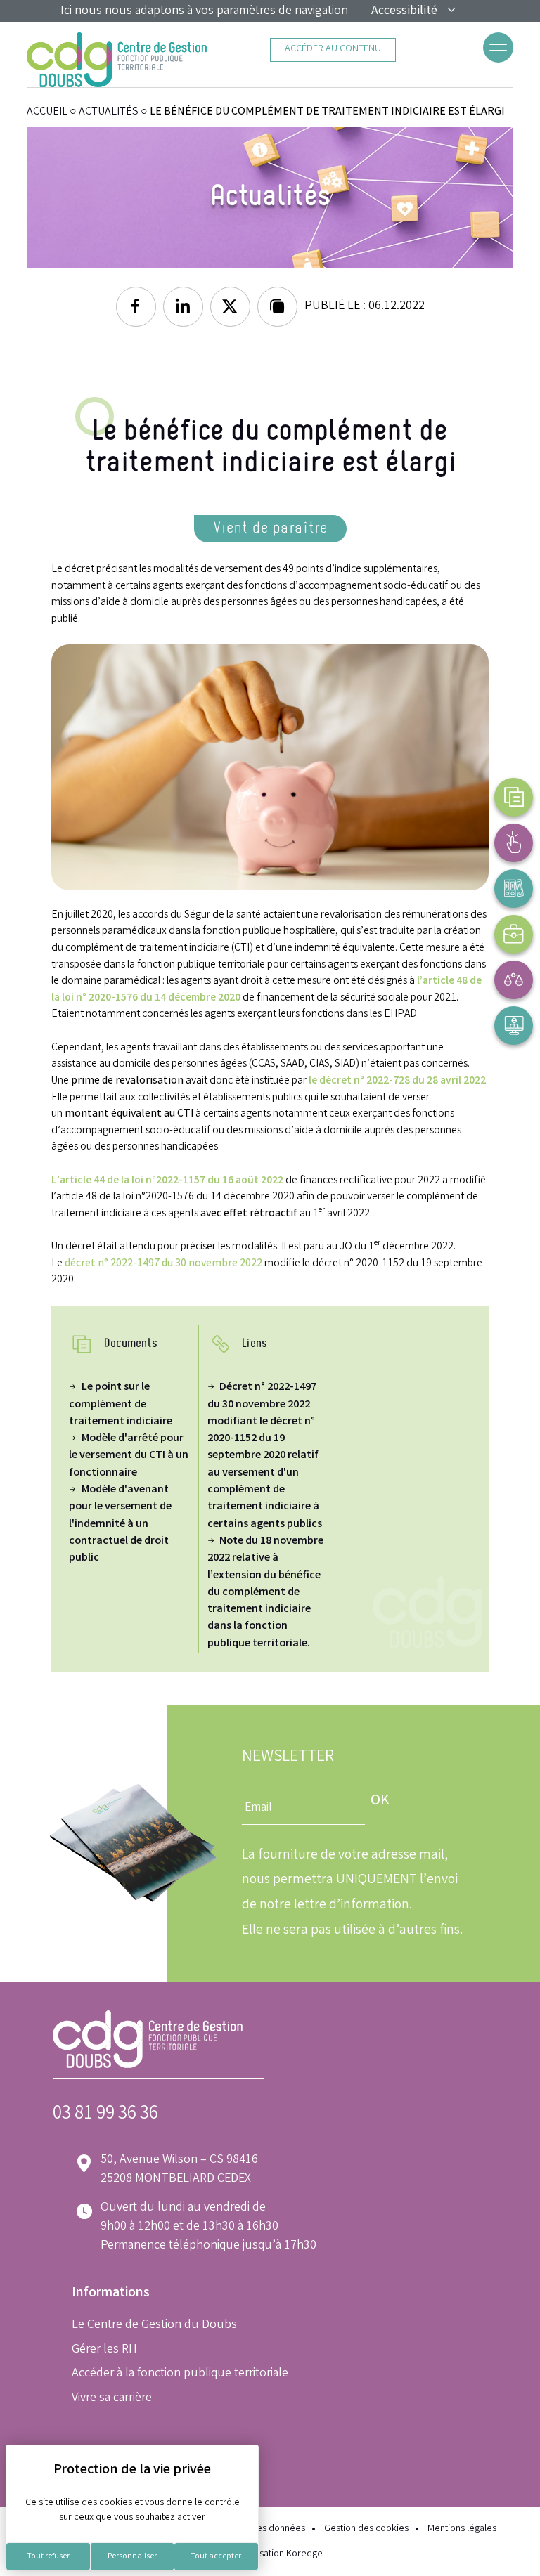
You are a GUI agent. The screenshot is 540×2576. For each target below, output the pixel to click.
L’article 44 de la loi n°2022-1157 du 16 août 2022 (167, 1181)
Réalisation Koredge (281, 2555)
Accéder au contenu (333, 50)
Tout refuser (48, 2557)
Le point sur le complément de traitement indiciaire (121, 1405)
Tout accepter (216, 2557)
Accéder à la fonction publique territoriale (180, 2374)
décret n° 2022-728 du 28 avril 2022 (403, 1081)
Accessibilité (404, 11)
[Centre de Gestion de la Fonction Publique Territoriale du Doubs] (117, 60)
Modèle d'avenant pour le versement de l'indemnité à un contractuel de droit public (120, 1524)
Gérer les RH (104, 2350)
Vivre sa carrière (112, 2398)
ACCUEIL (47, 112)
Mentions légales (462, 2529)
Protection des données (256, 2529)
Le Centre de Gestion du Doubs (154, 2325)
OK (380, 1801)
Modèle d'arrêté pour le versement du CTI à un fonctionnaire (129, 1456)
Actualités (109, 112)
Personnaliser (132, 2557)
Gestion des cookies (366, 2529)
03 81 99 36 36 (105, 2115)
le (314, 1081)
